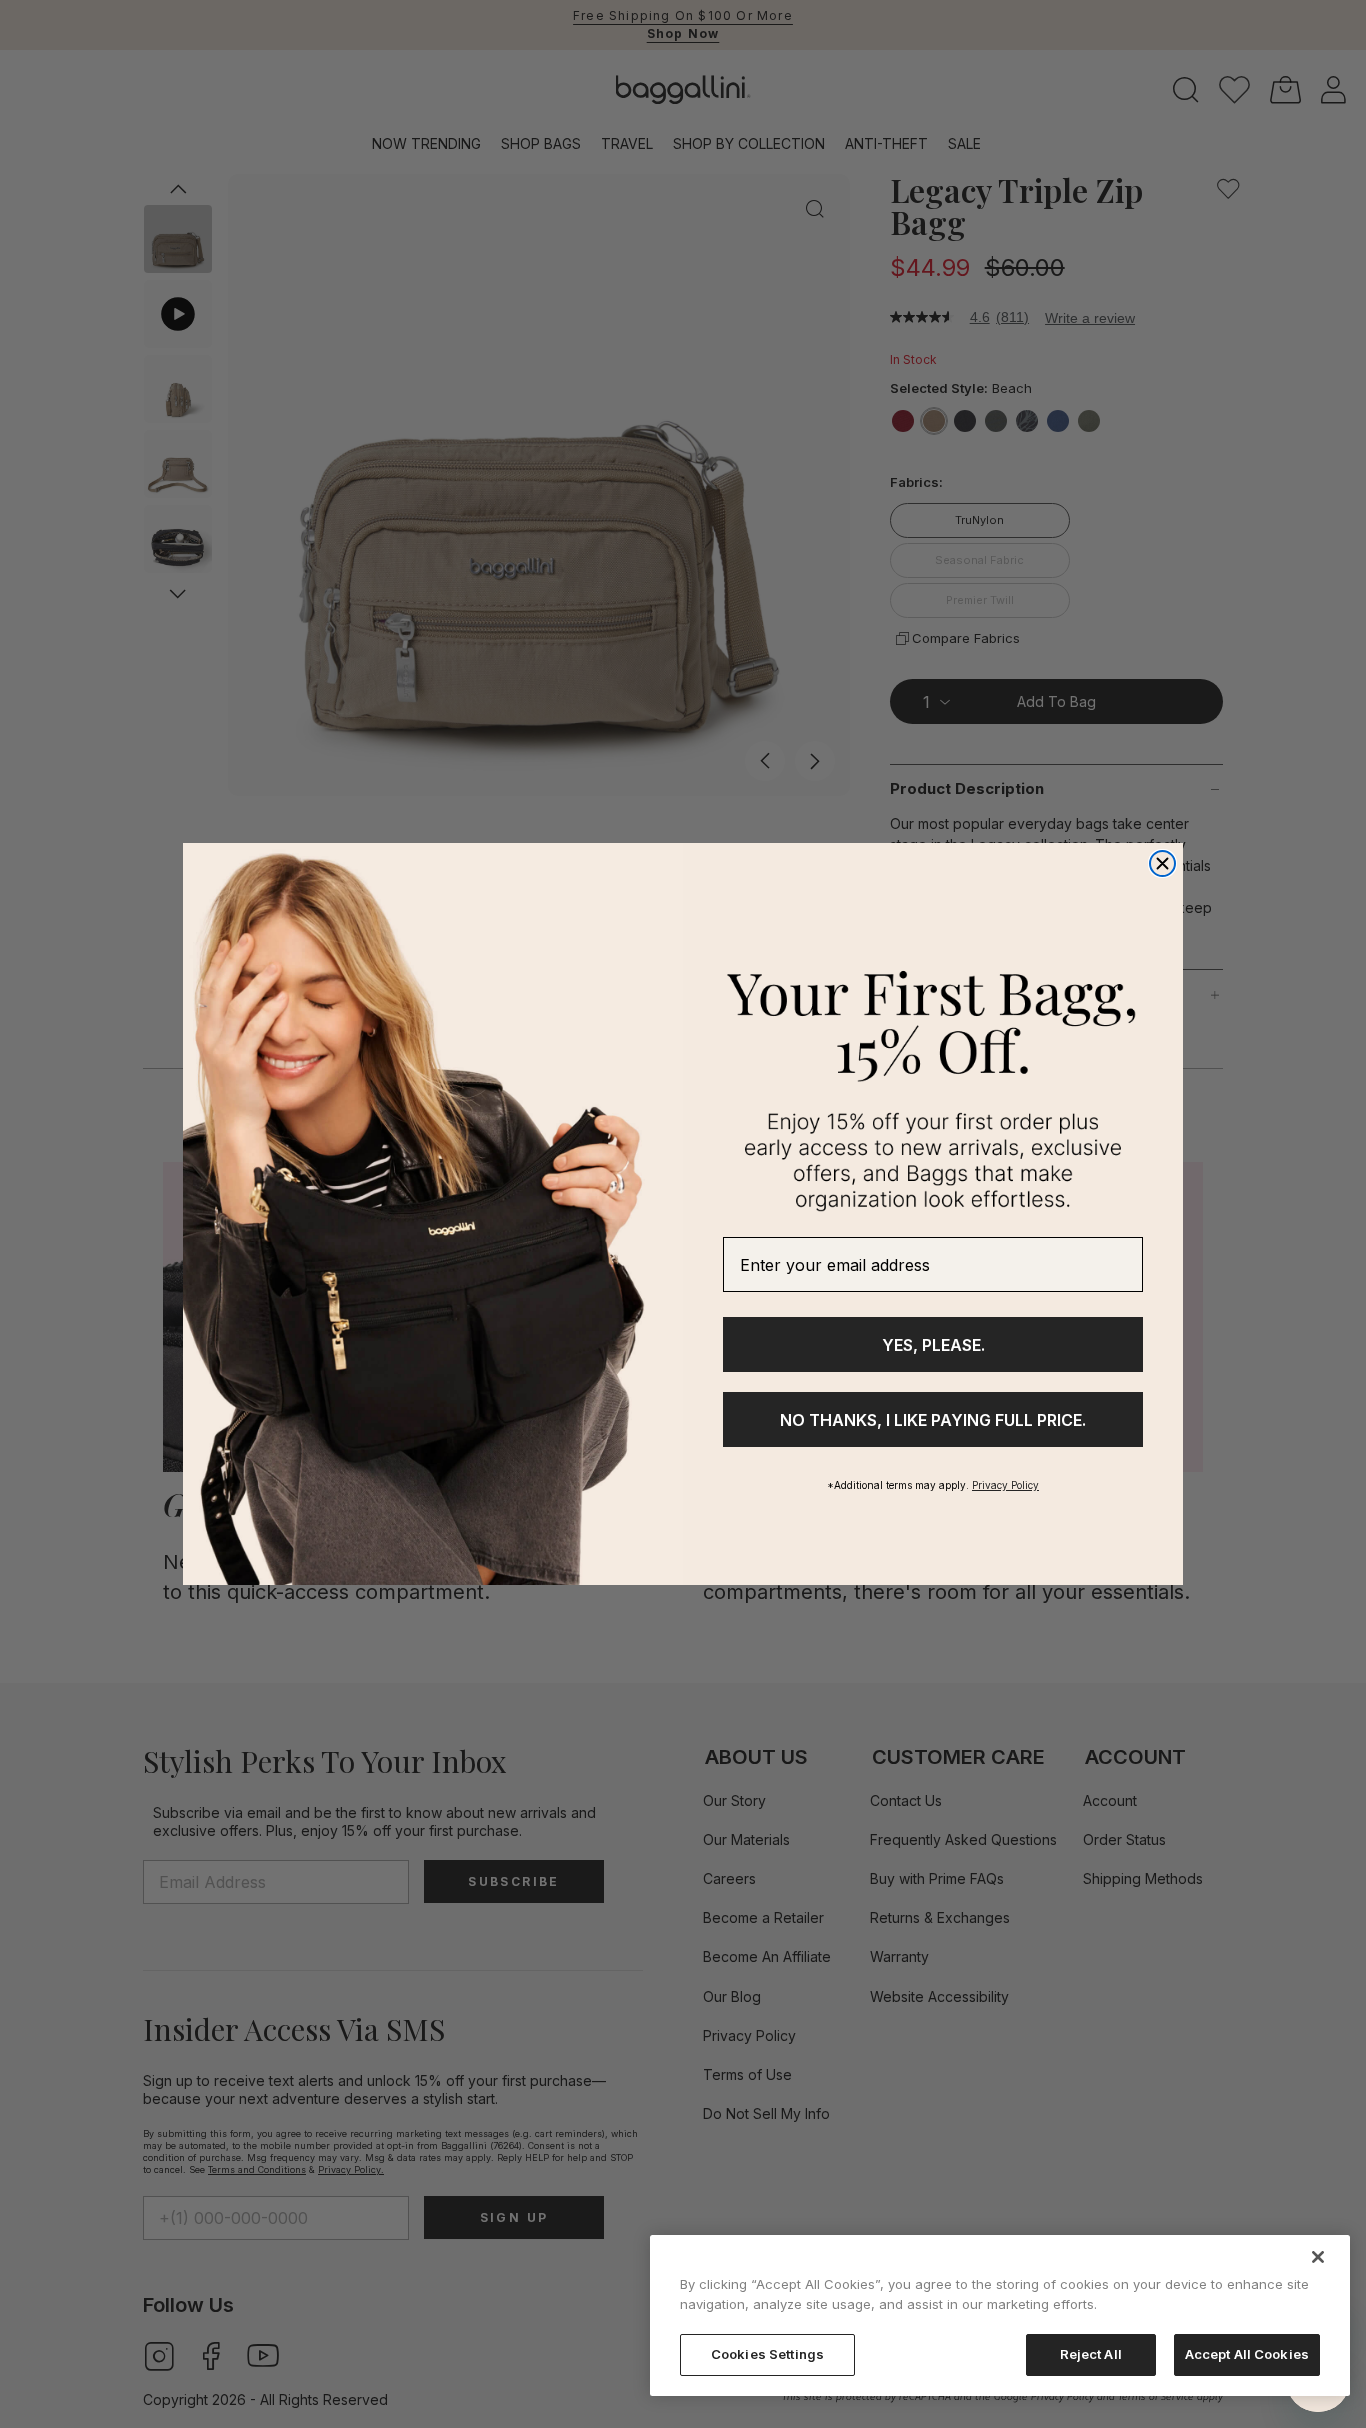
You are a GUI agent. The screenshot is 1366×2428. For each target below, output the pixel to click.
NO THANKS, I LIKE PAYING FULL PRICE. (933, 1420)
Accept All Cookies (1247, 2354)
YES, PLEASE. (933, 1345)
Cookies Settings (767, 2354)
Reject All (1091, 2354)
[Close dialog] (1162, 863)
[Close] (1318, 2257)
